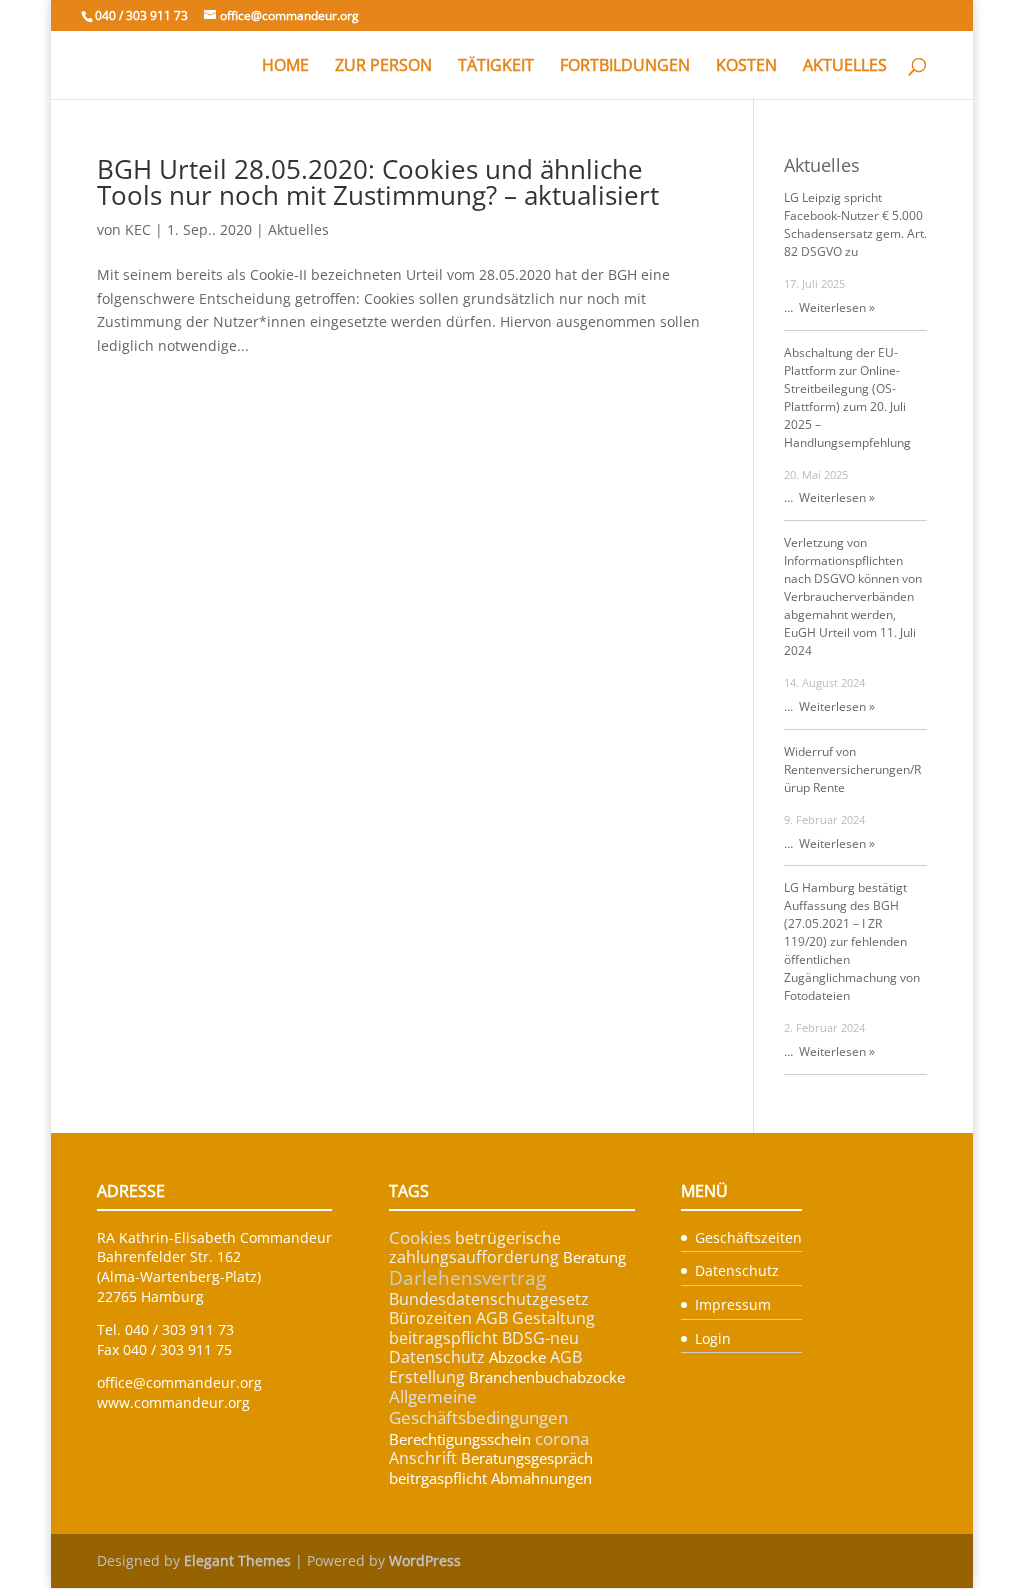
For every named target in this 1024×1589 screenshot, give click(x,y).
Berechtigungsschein (460, 1439)
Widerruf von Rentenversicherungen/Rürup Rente (852, 769)
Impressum (733, 1304)
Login (713, 1338)
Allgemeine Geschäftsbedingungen (478, 1407)
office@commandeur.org (179, 1382)
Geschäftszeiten (748, 1237)
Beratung (594, 1257)
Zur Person (383, 67)
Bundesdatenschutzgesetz (489, 1299)
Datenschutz (437, 1357)
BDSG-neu (540, 1338)
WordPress (425, 1560)
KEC (138, 229)
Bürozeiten (430, 1318)
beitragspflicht (443, 1338)
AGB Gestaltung (535, 1318)
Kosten (746, 67)
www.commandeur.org (173, 1402)
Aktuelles (845, 67)
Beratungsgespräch (527, 1458)
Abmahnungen (541, 1478)
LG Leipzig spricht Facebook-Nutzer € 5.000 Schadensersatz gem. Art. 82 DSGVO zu (855, 224)
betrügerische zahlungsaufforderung (475, 1248)
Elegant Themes (237, 1560)
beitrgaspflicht (438, 1478)
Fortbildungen (625, 67)
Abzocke (517, 1357)
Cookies (420, 1237)
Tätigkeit (496, 67)
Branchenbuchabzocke (547, 1377)
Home (285, 67)
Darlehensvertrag (467, 1277)
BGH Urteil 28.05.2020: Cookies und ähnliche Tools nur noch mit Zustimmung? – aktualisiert (378, 182)
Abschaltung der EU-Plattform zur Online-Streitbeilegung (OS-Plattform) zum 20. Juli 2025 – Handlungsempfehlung (847, 397)
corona (562, 1438)
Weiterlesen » (834, 307)
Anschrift (423, 1458)
